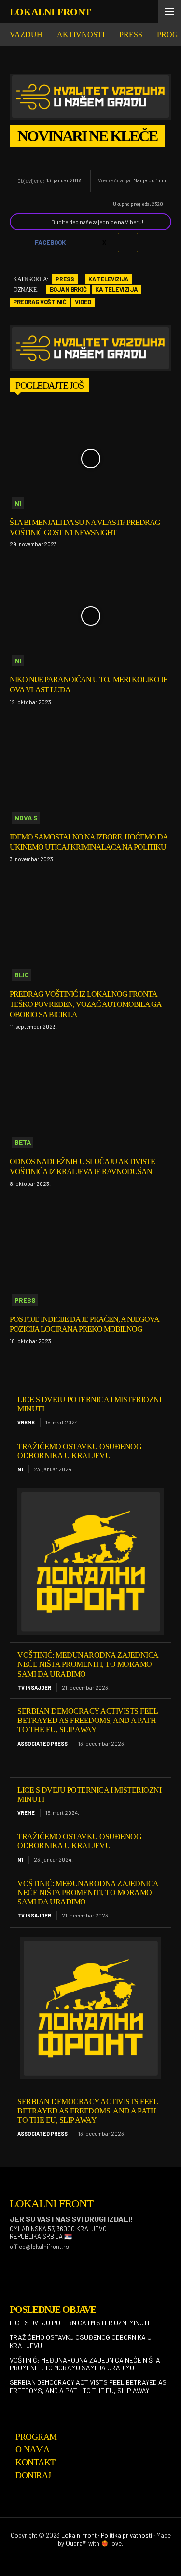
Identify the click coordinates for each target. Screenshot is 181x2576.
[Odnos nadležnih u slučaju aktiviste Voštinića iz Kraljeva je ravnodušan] (90, 1098)
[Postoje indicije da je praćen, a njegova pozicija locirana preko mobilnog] (90, 1256)
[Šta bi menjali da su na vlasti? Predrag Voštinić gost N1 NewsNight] (90, 459)
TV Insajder (34, 1687)
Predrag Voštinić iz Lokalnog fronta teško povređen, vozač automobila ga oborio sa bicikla (86, 1004)
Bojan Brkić (68, 289)
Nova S (26, 817)
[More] (128, 242)
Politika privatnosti (126, 2535)
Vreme (26, 1422)
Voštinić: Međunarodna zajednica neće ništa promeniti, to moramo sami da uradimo (88, 1664)
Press (65, 279)
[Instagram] (38, 2262)
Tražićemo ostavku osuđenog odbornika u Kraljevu (79, 1841)
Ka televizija (108, 279)
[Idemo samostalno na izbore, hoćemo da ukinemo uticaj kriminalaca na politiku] (90, 774)
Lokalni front (79, 2535)
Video (83, 302)
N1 (18, 503)
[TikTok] (62, 2262)
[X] (86, 2262)
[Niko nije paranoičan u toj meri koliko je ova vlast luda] (90, 616)
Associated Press (42, 1744)
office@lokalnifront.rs (39, 2247)
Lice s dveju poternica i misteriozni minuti (79, 2323)
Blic (22, 975)
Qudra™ (76, 2543)
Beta (23, 1142)
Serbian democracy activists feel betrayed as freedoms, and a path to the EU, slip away (88, 1720)
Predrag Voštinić (40, 302)
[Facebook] (14, 2262)
